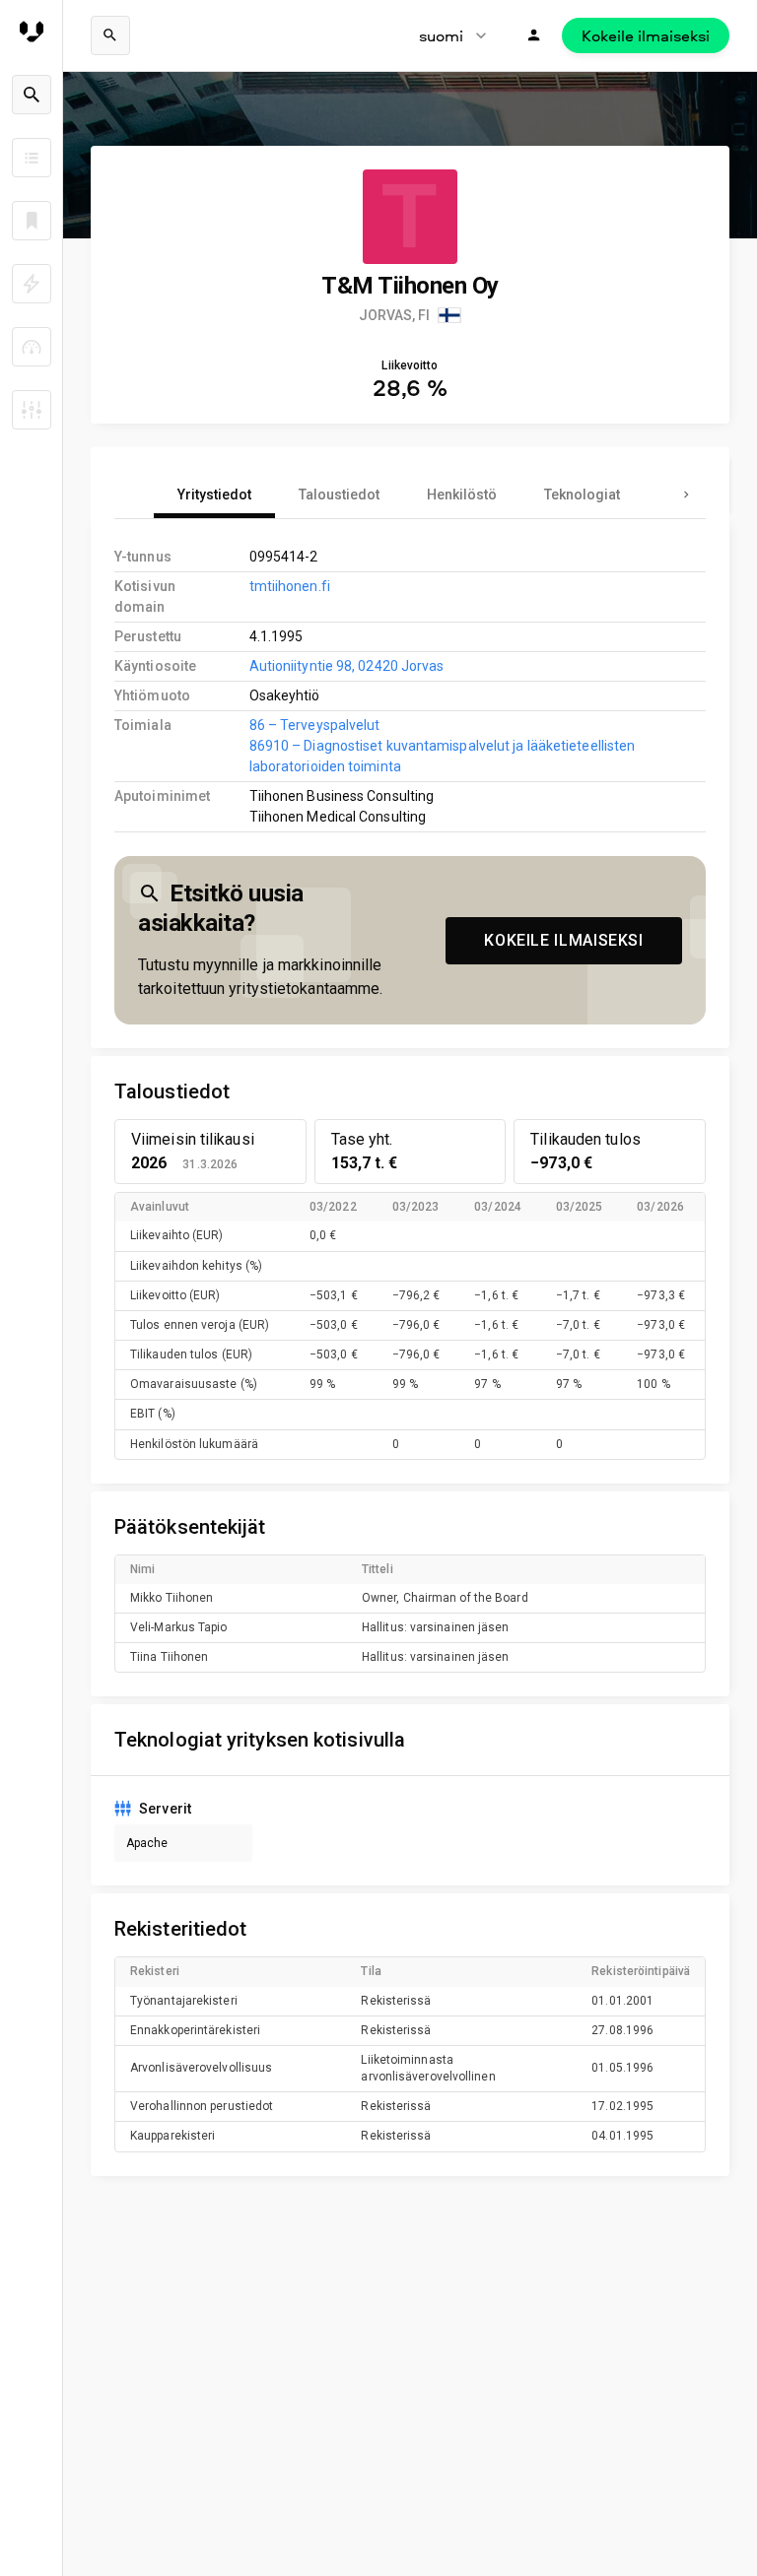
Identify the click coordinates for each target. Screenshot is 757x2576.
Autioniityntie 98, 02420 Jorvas (347, 666)
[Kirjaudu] (534, 35)
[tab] (214, 495)
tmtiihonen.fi (290, 586)
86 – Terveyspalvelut (315, 725)
